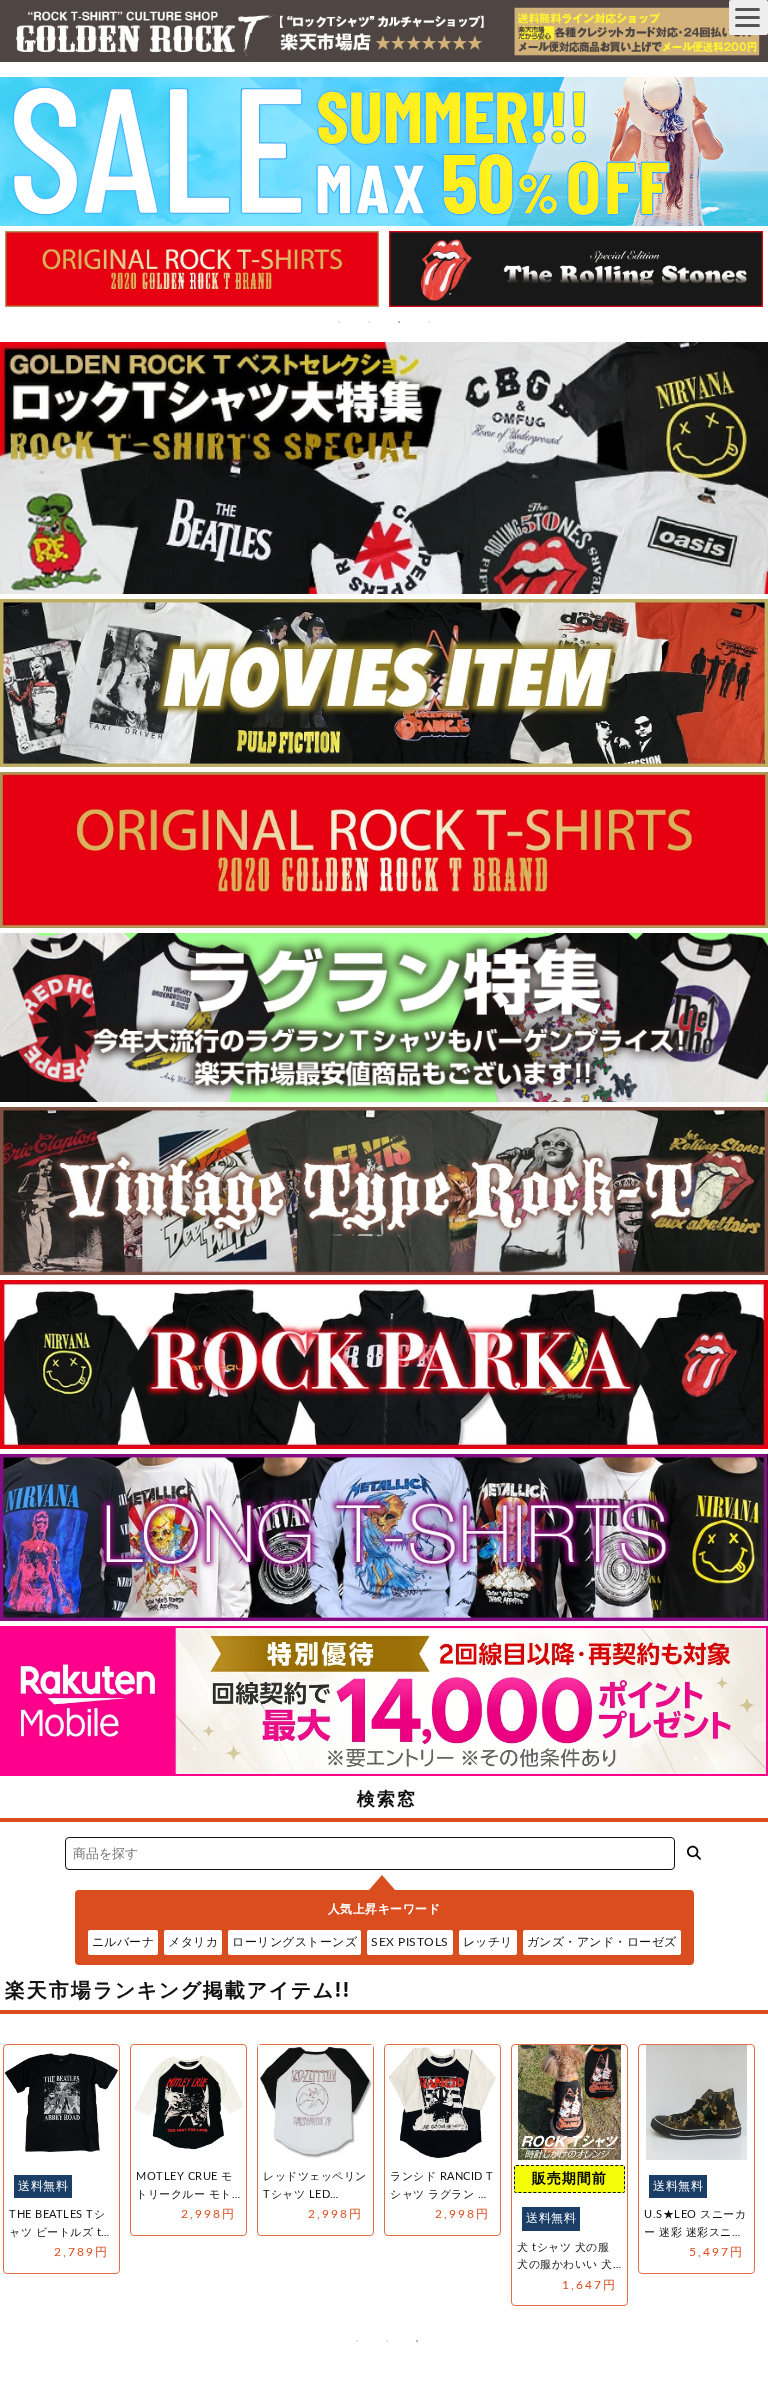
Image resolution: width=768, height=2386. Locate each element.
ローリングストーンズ (294, 1942)
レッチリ (488, 1942)
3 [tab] (399, 322)
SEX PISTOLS (410, 1942)
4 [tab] (429, 322)
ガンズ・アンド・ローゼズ (602, 1942)
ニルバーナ (123, 1942)
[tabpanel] (210, 269)
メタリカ (193, 1942)
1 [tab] (339, 322)
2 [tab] (369, 322)
